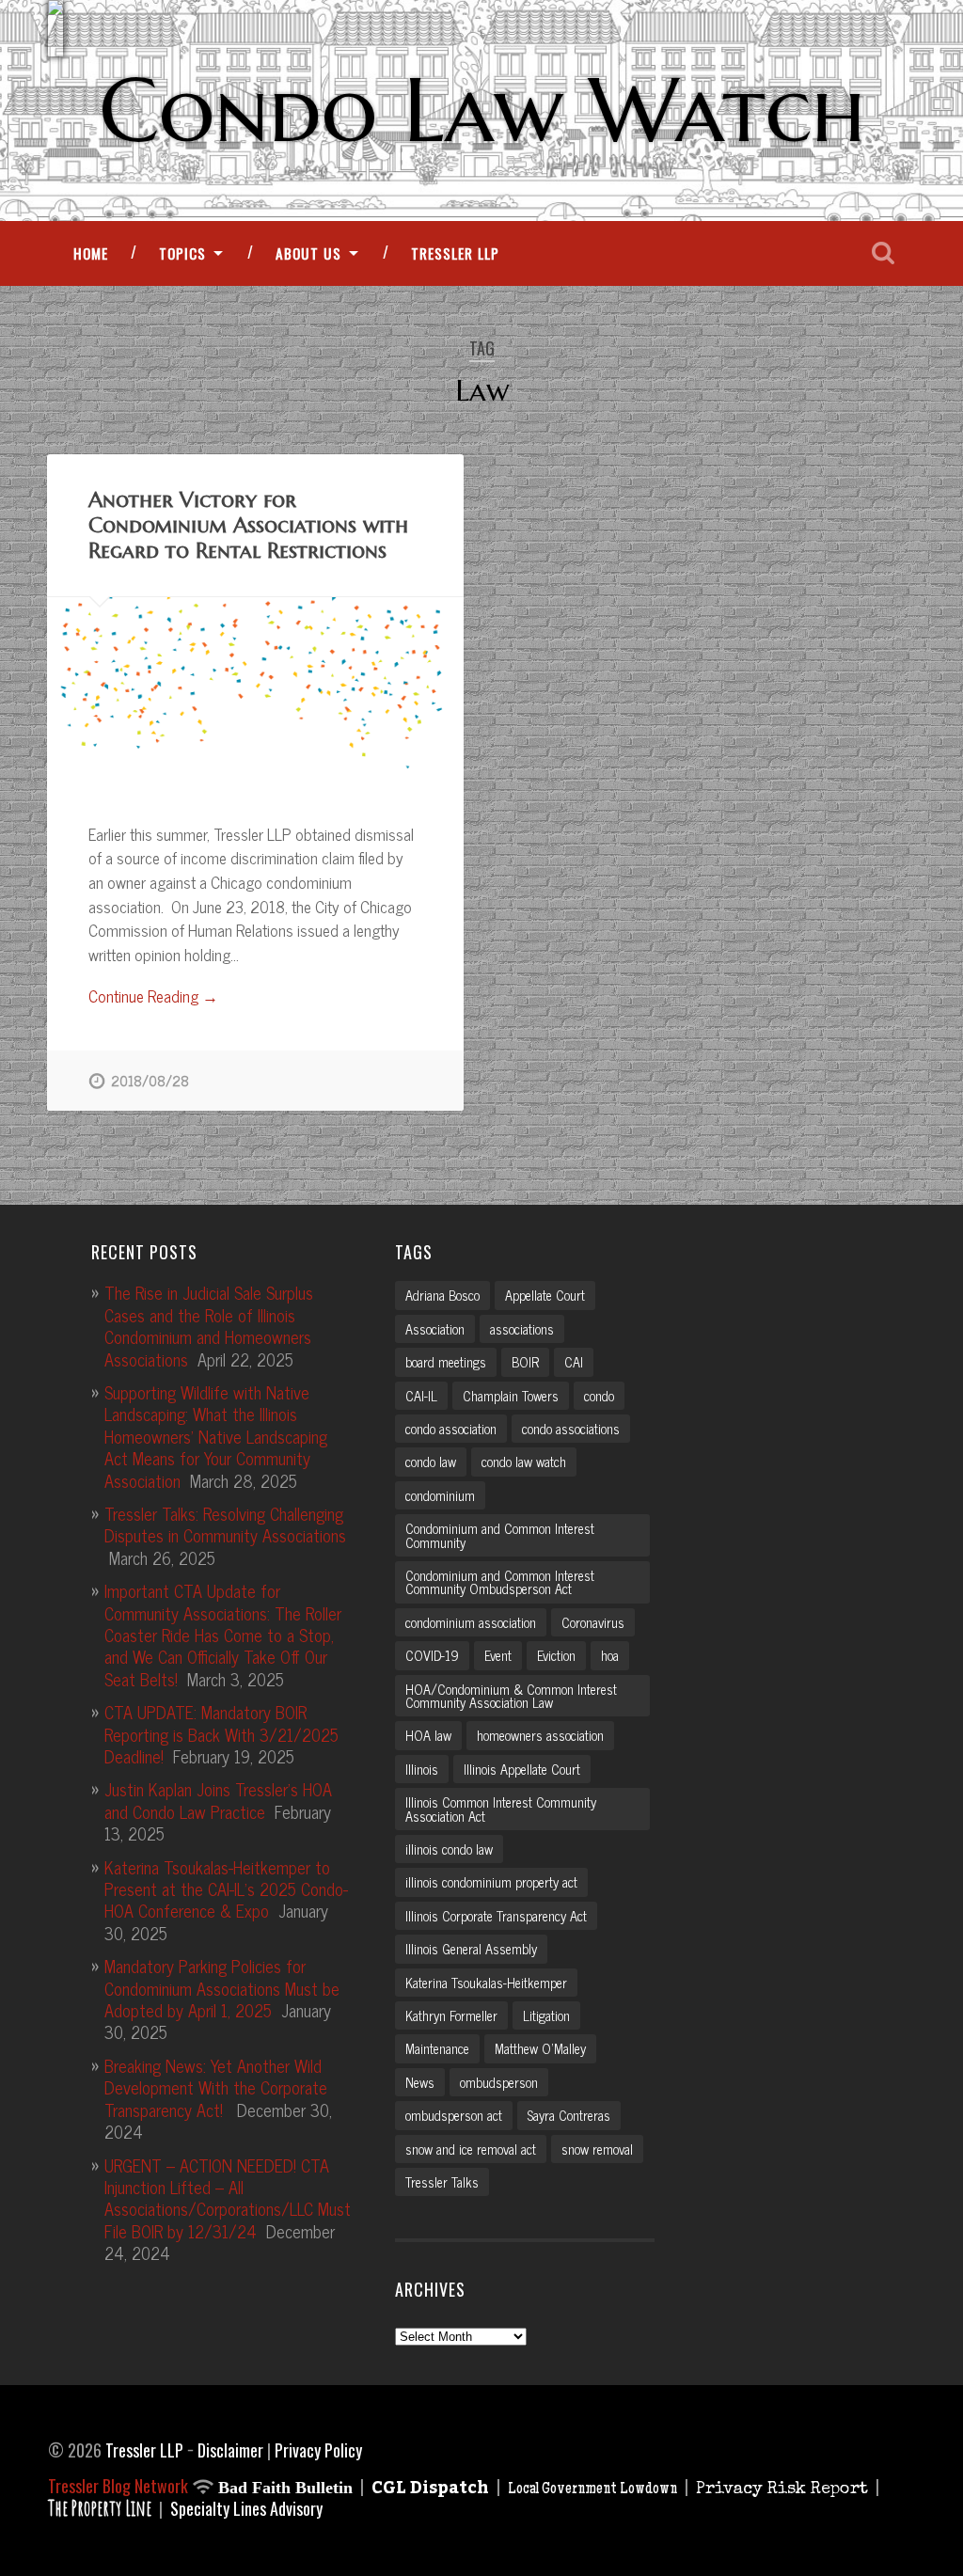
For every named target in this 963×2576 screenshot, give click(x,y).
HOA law (428, 1735)
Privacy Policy (318, 2450)
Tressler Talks (442, 2182)
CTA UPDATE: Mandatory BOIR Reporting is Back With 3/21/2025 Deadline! (221, 1734)
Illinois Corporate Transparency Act (496, 1916)
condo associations (571, 1429)
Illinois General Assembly (471, 1949)
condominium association (471, 1622)
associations (522, 1329)
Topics (182, 253)
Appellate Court (545, 1295)
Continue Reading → (153, 997)
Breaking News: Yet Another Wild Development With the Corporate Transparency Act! (216, 2087)
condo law (431, 1462)
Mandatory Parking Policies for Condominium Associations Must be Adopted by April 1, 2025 (222, 1988)
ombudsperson (499, 2082)
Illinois (422, 1769)
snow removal (597, 2149)
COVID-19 (432, 1655)
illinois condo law (449, 1849)
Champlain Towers (511, 1396)
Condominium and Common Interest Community (500, 1535)
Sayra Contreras (569, 2115)
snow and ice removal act (471, 2149)
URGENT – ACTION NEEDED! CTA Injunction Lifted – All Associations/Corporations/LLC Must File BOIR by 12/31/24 (228, 2198)
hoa (610, 1655)
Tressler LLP (455, 253)
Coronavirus (593, 1622)
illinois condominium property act (491, 1882)
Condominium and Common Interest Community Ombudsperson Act (500, 1582)
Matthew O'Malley (540, 2048)
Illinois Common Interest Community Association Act (501, 1809)
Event (498, 1655)
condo (599, 1396)
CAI (574, 1362)
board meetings (446, 1362)
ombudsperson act (454, 2115)
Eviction (556, 1655)
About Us (308, 253)
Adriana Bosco (442, 1295)
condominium (440, 1495)
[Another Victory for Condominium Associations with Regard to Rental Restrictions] (255, 689)
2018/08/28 (150, 1081)
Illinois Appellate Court (522, 1769)
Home (91, 253)
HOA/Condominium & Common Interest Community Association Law (511, 1696)
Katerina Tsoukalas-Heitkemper (486, 1983)
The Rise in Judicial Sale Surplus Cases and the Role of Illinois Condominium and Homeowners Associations (209, 1325)
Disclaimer (230, 2450)
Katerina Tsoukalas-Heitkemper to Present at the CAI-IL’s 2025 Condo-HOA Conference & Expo (226, 1889)
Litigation (546, 2015)
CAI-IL (421, 1396)
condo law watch (524, 1462)
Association (435, 1329)
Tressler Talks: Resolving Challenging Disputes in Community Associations (225, 1524)
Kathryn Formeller (451, 2015)
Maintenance (437, 2048)
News (420, 2082)
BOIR (525, 1362)
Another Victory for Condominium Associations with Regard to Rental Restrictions (248, 525)
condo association (451, 1429)
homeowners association (540, 1735)
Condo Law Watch (482, 110)
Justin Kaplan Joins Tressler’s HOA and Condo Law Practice (218, 1800)
